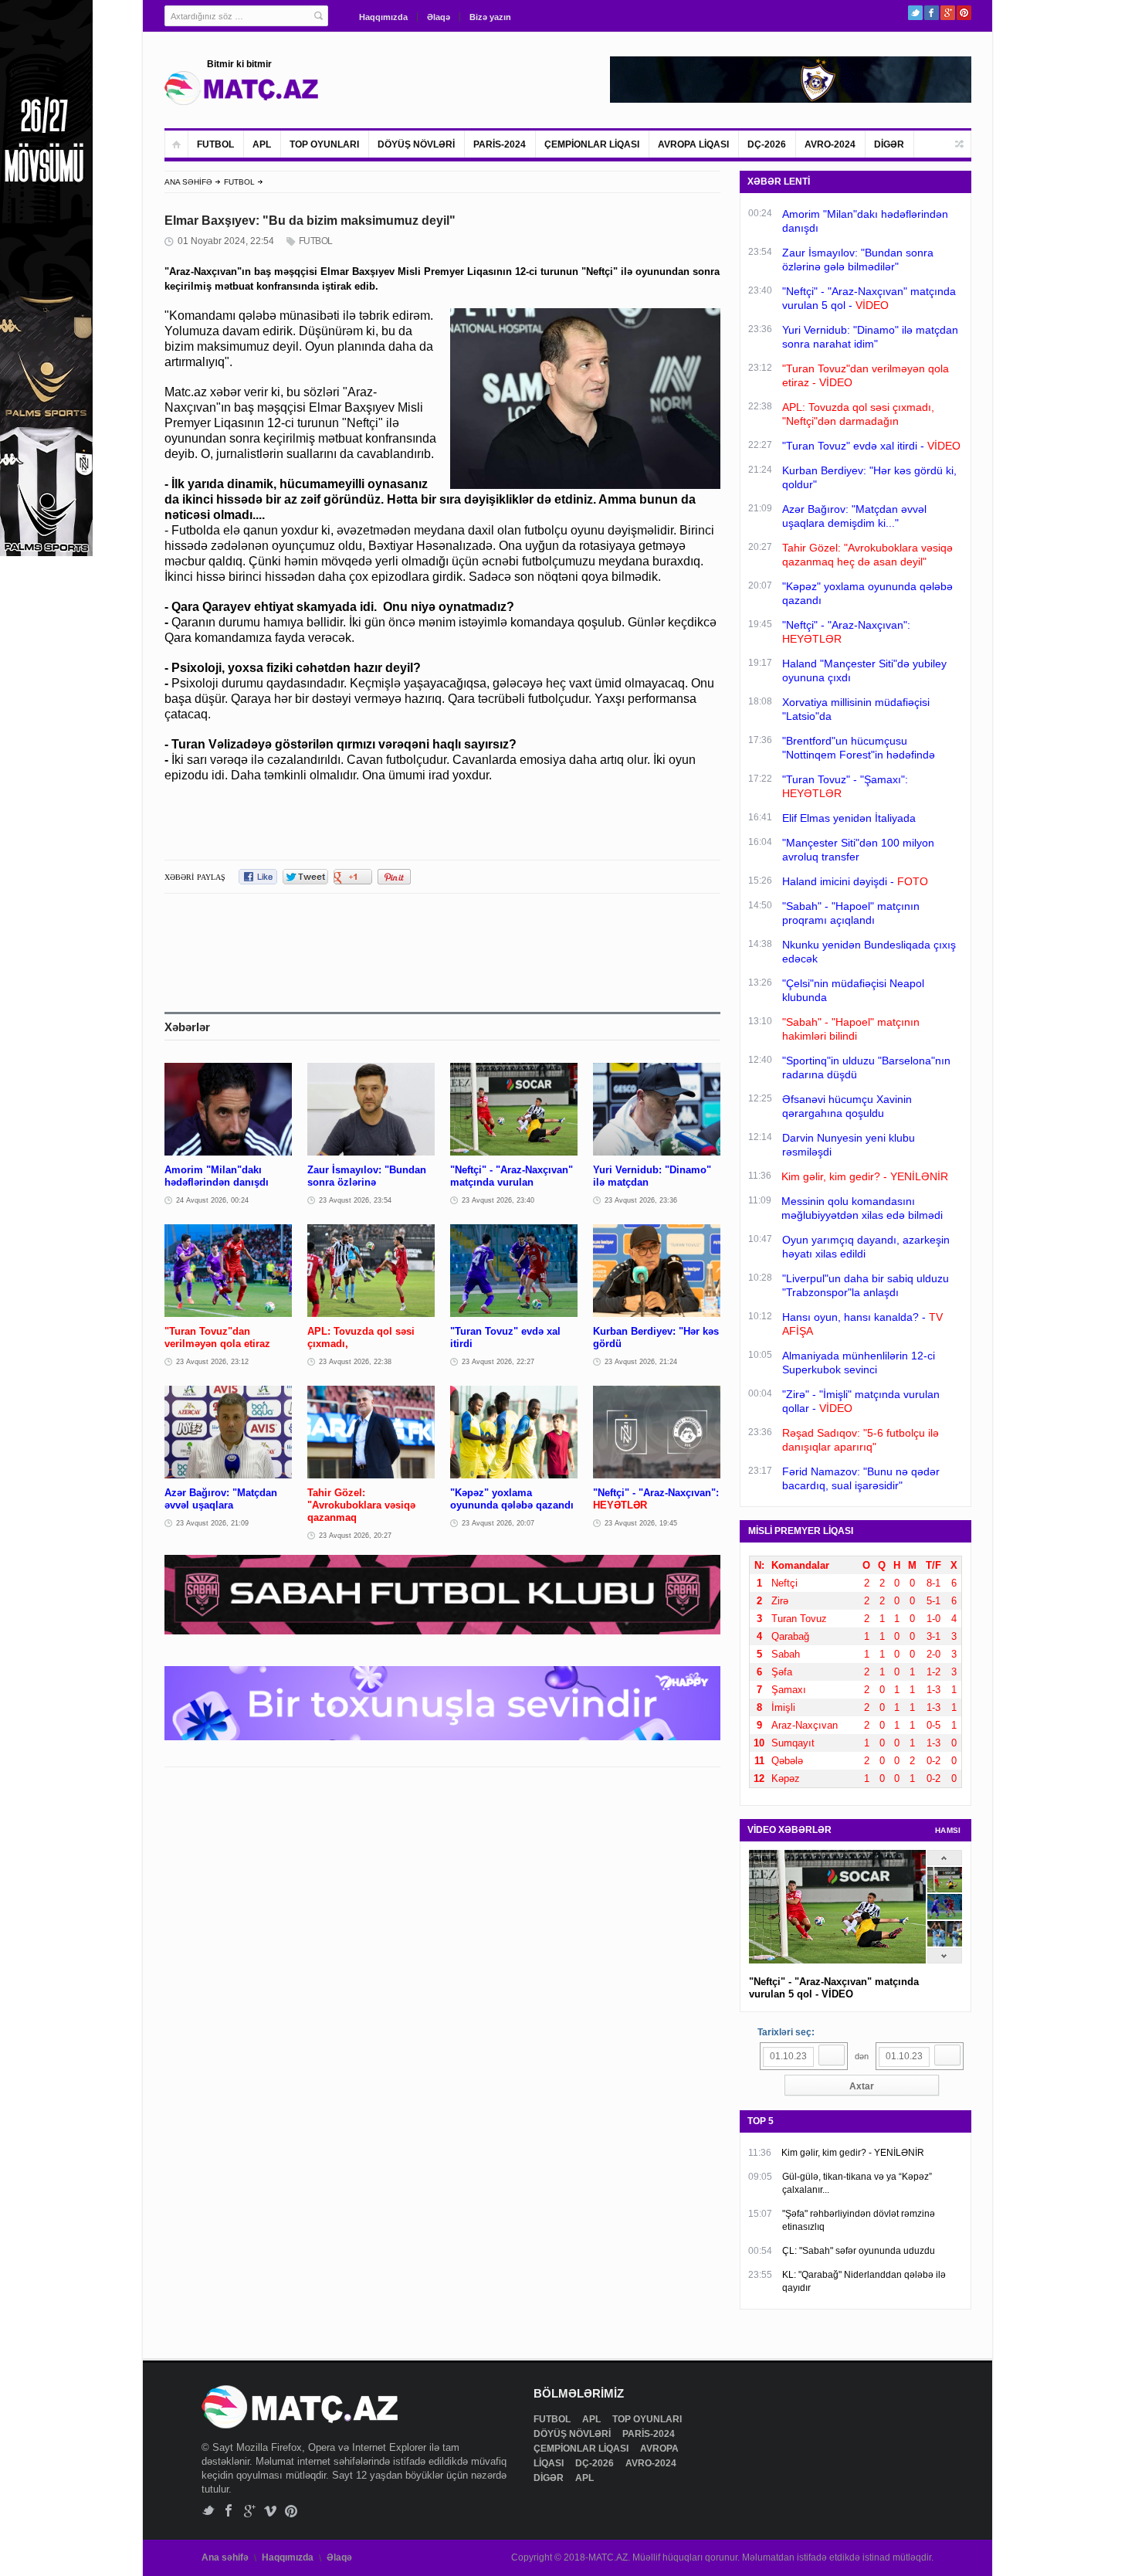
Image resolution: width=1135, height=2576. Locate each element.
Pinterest (964, 13)
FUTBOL (215, 144)
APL (262, 144)
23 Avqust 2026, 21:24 (641, 1362)
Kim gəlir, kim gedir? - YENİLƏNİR (853, 2153)
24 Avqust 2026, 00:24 (212, 1200)
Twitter (915, 13)
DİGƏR (889, 144)
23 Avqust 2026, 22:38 (355, 1362)
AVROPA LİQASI (693, 144)
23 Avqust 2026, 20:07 (498, 1523)
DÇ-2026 (767, 144)
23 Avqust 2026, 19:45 (641, 1523)
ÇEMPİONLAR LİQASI (592, 144)
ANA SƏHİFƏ (188, 182)
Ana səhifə (225, 2557)
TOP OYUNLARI (324, 144)
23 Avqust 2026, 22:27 (498, 1362)
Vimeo (271, 2511)
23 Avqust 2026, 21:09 (212, 1523)
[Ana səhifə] (176, 144)
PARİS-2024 (500, 144)
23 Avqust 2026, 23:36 (641, 1200)
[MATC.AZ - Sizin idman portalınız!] (242, 88)
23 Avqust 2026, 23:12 (212, 1362)
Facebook (932, 13)
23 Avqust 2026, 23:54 (355, 1200)
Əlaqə (439, 17)
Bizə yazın (490, 17)
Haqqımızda (383, 17)
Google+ (948, 13)
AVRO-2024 (830, 144)
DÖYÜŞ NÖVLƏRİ (416, 144)
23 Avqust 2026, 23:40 (498, 1200)
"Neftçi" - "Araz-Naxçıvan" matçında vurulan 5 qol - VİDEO (834, 1988)
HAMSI (948, 1830)
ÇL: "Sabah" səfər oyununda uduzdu (859, 2251)
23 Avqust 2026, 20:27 (355, 1536)
